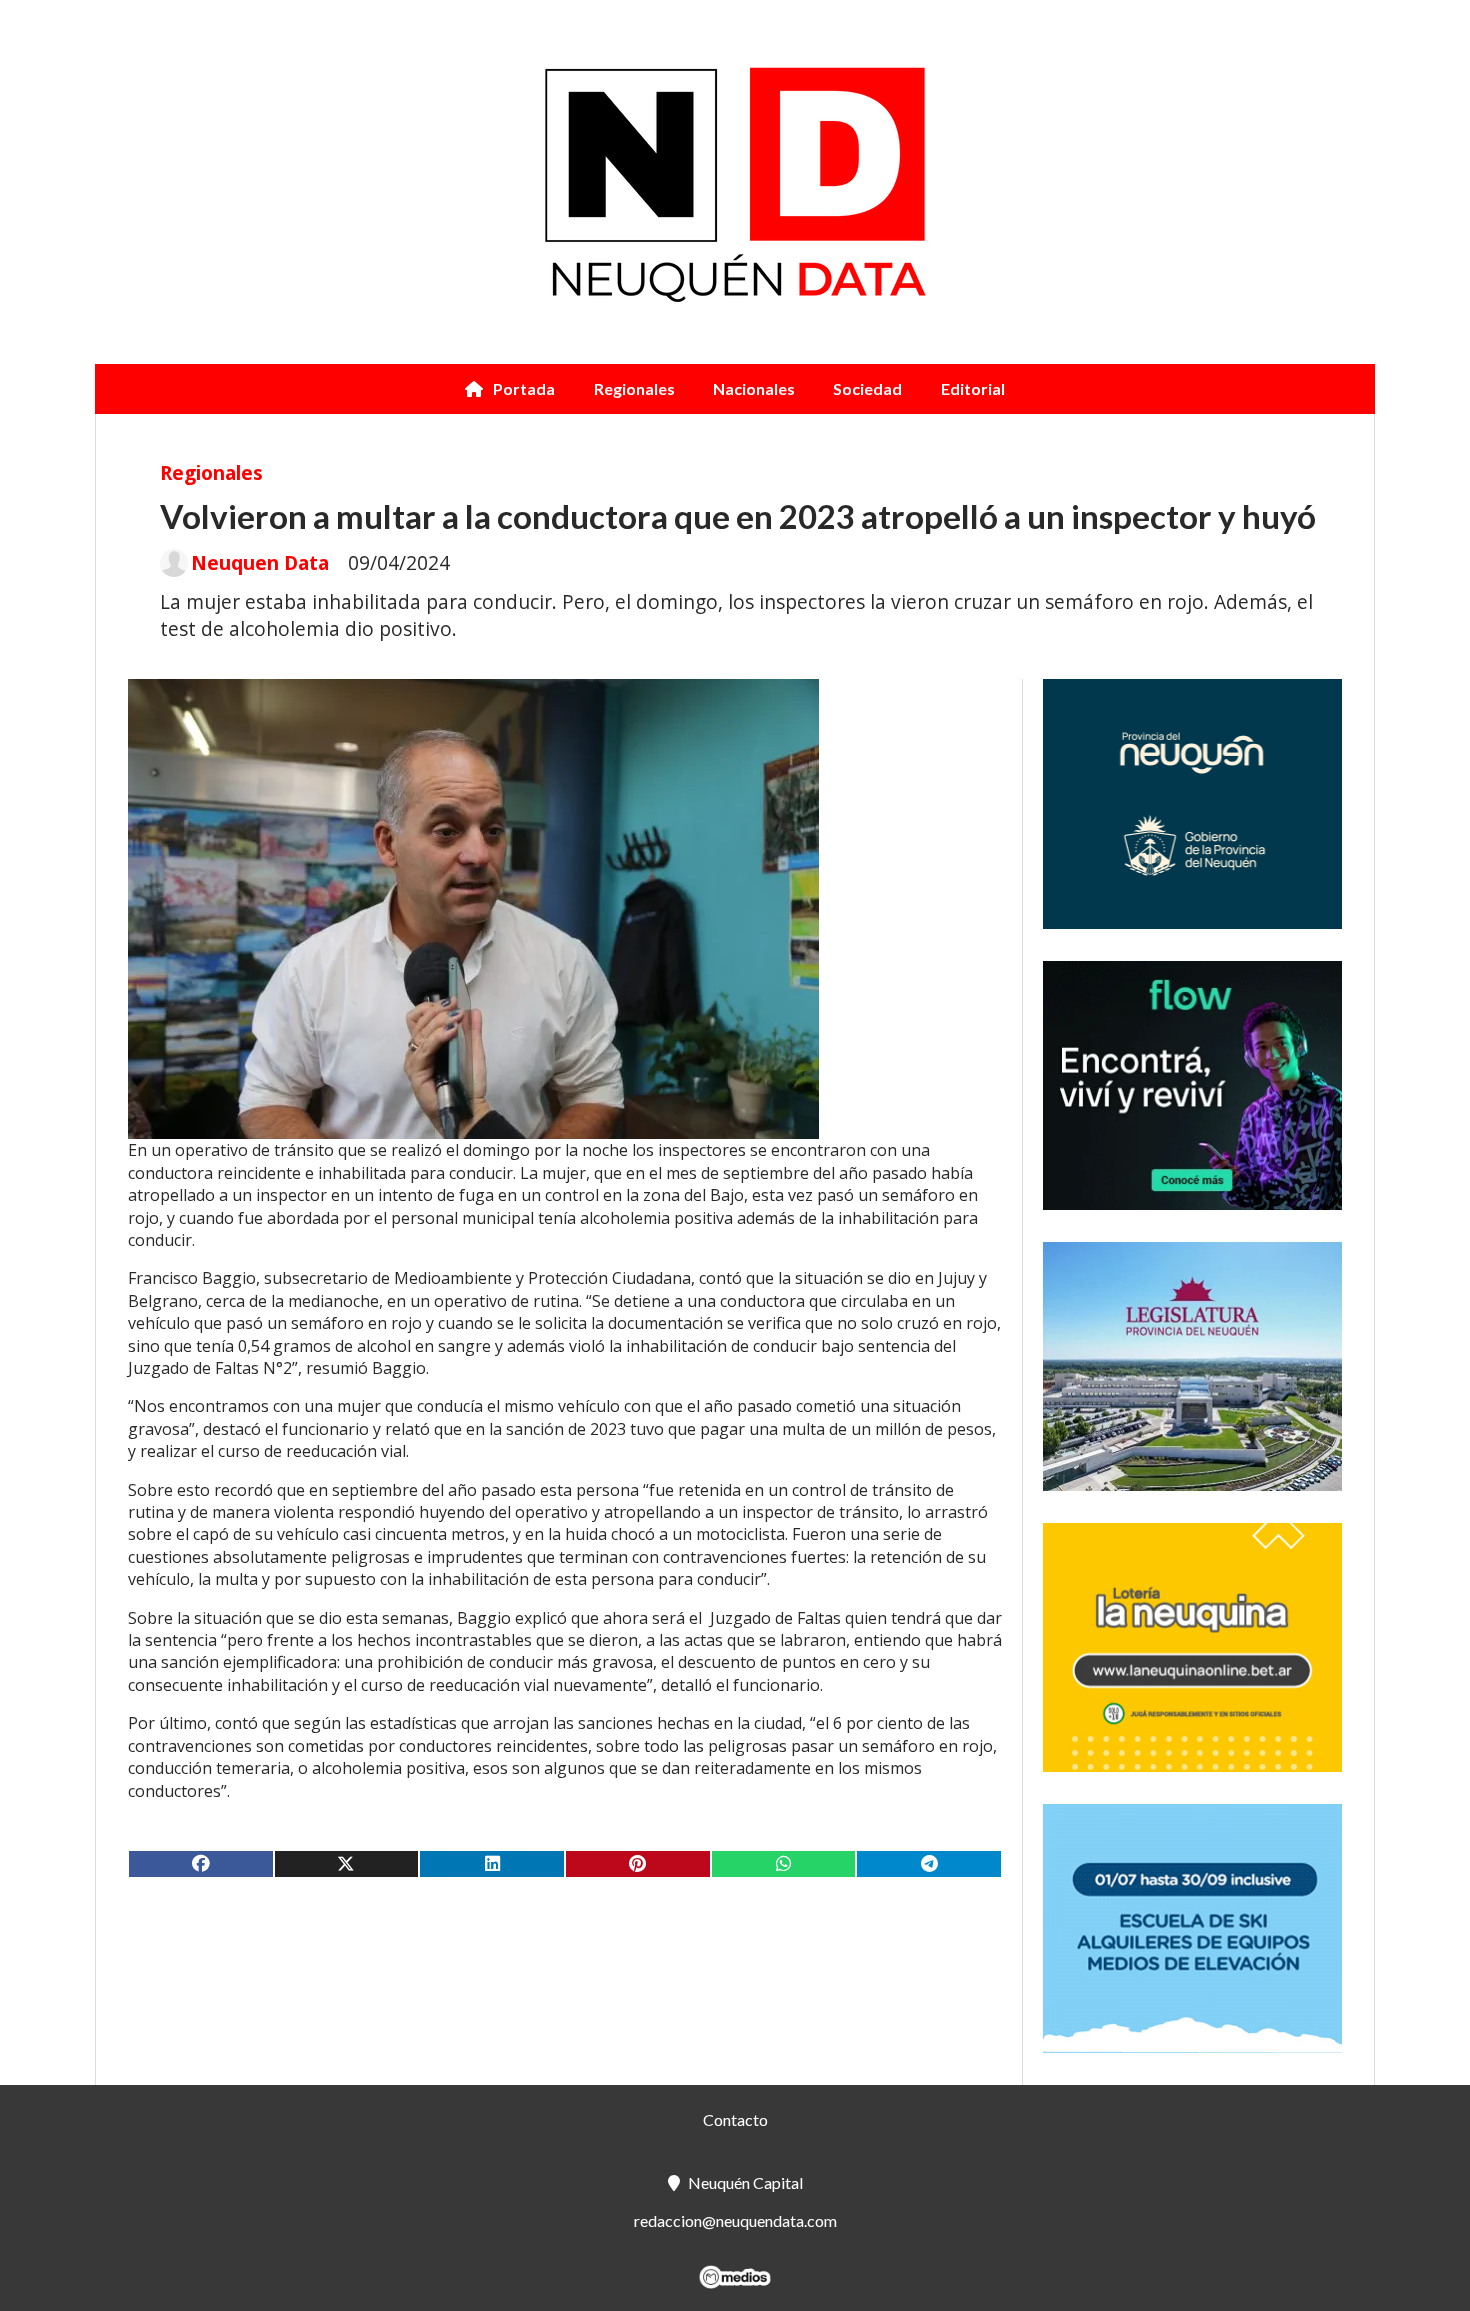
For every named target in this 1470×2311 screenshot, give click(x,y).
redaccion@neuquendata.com (735, 2220)
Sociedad (867, 388)
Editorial (973, 388)
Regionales (634, 388)
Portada (524, 388)
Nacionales (754, 388)
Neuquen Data (260, 563)
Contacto (735, 2119)
